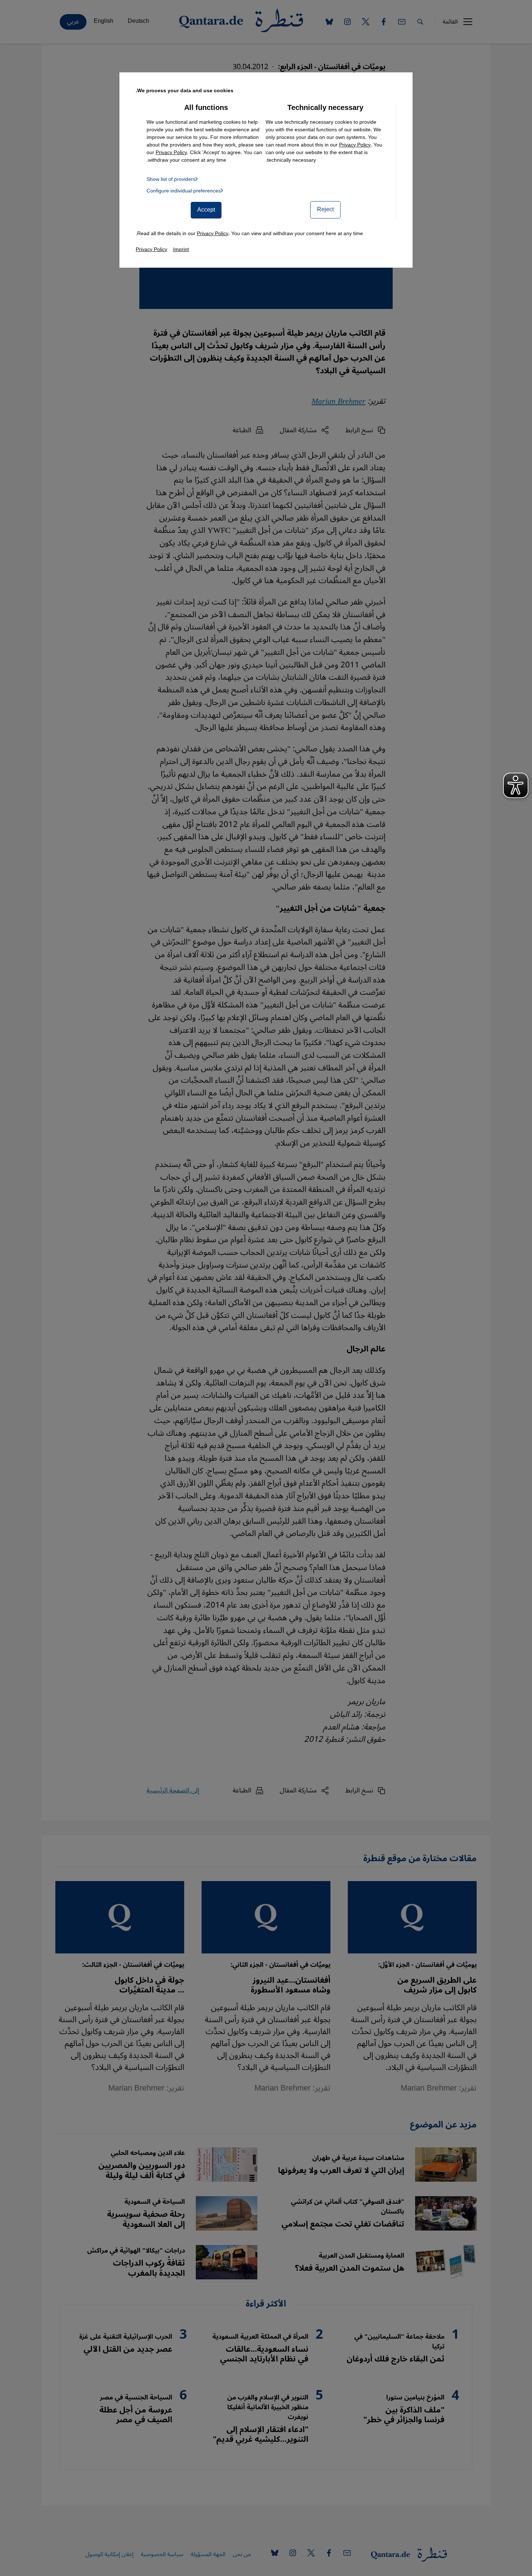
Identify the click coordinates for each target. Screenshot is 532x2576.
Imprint (181, 249)
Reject (325, 209)
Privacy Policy (355, 145)
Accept (206, 210)
